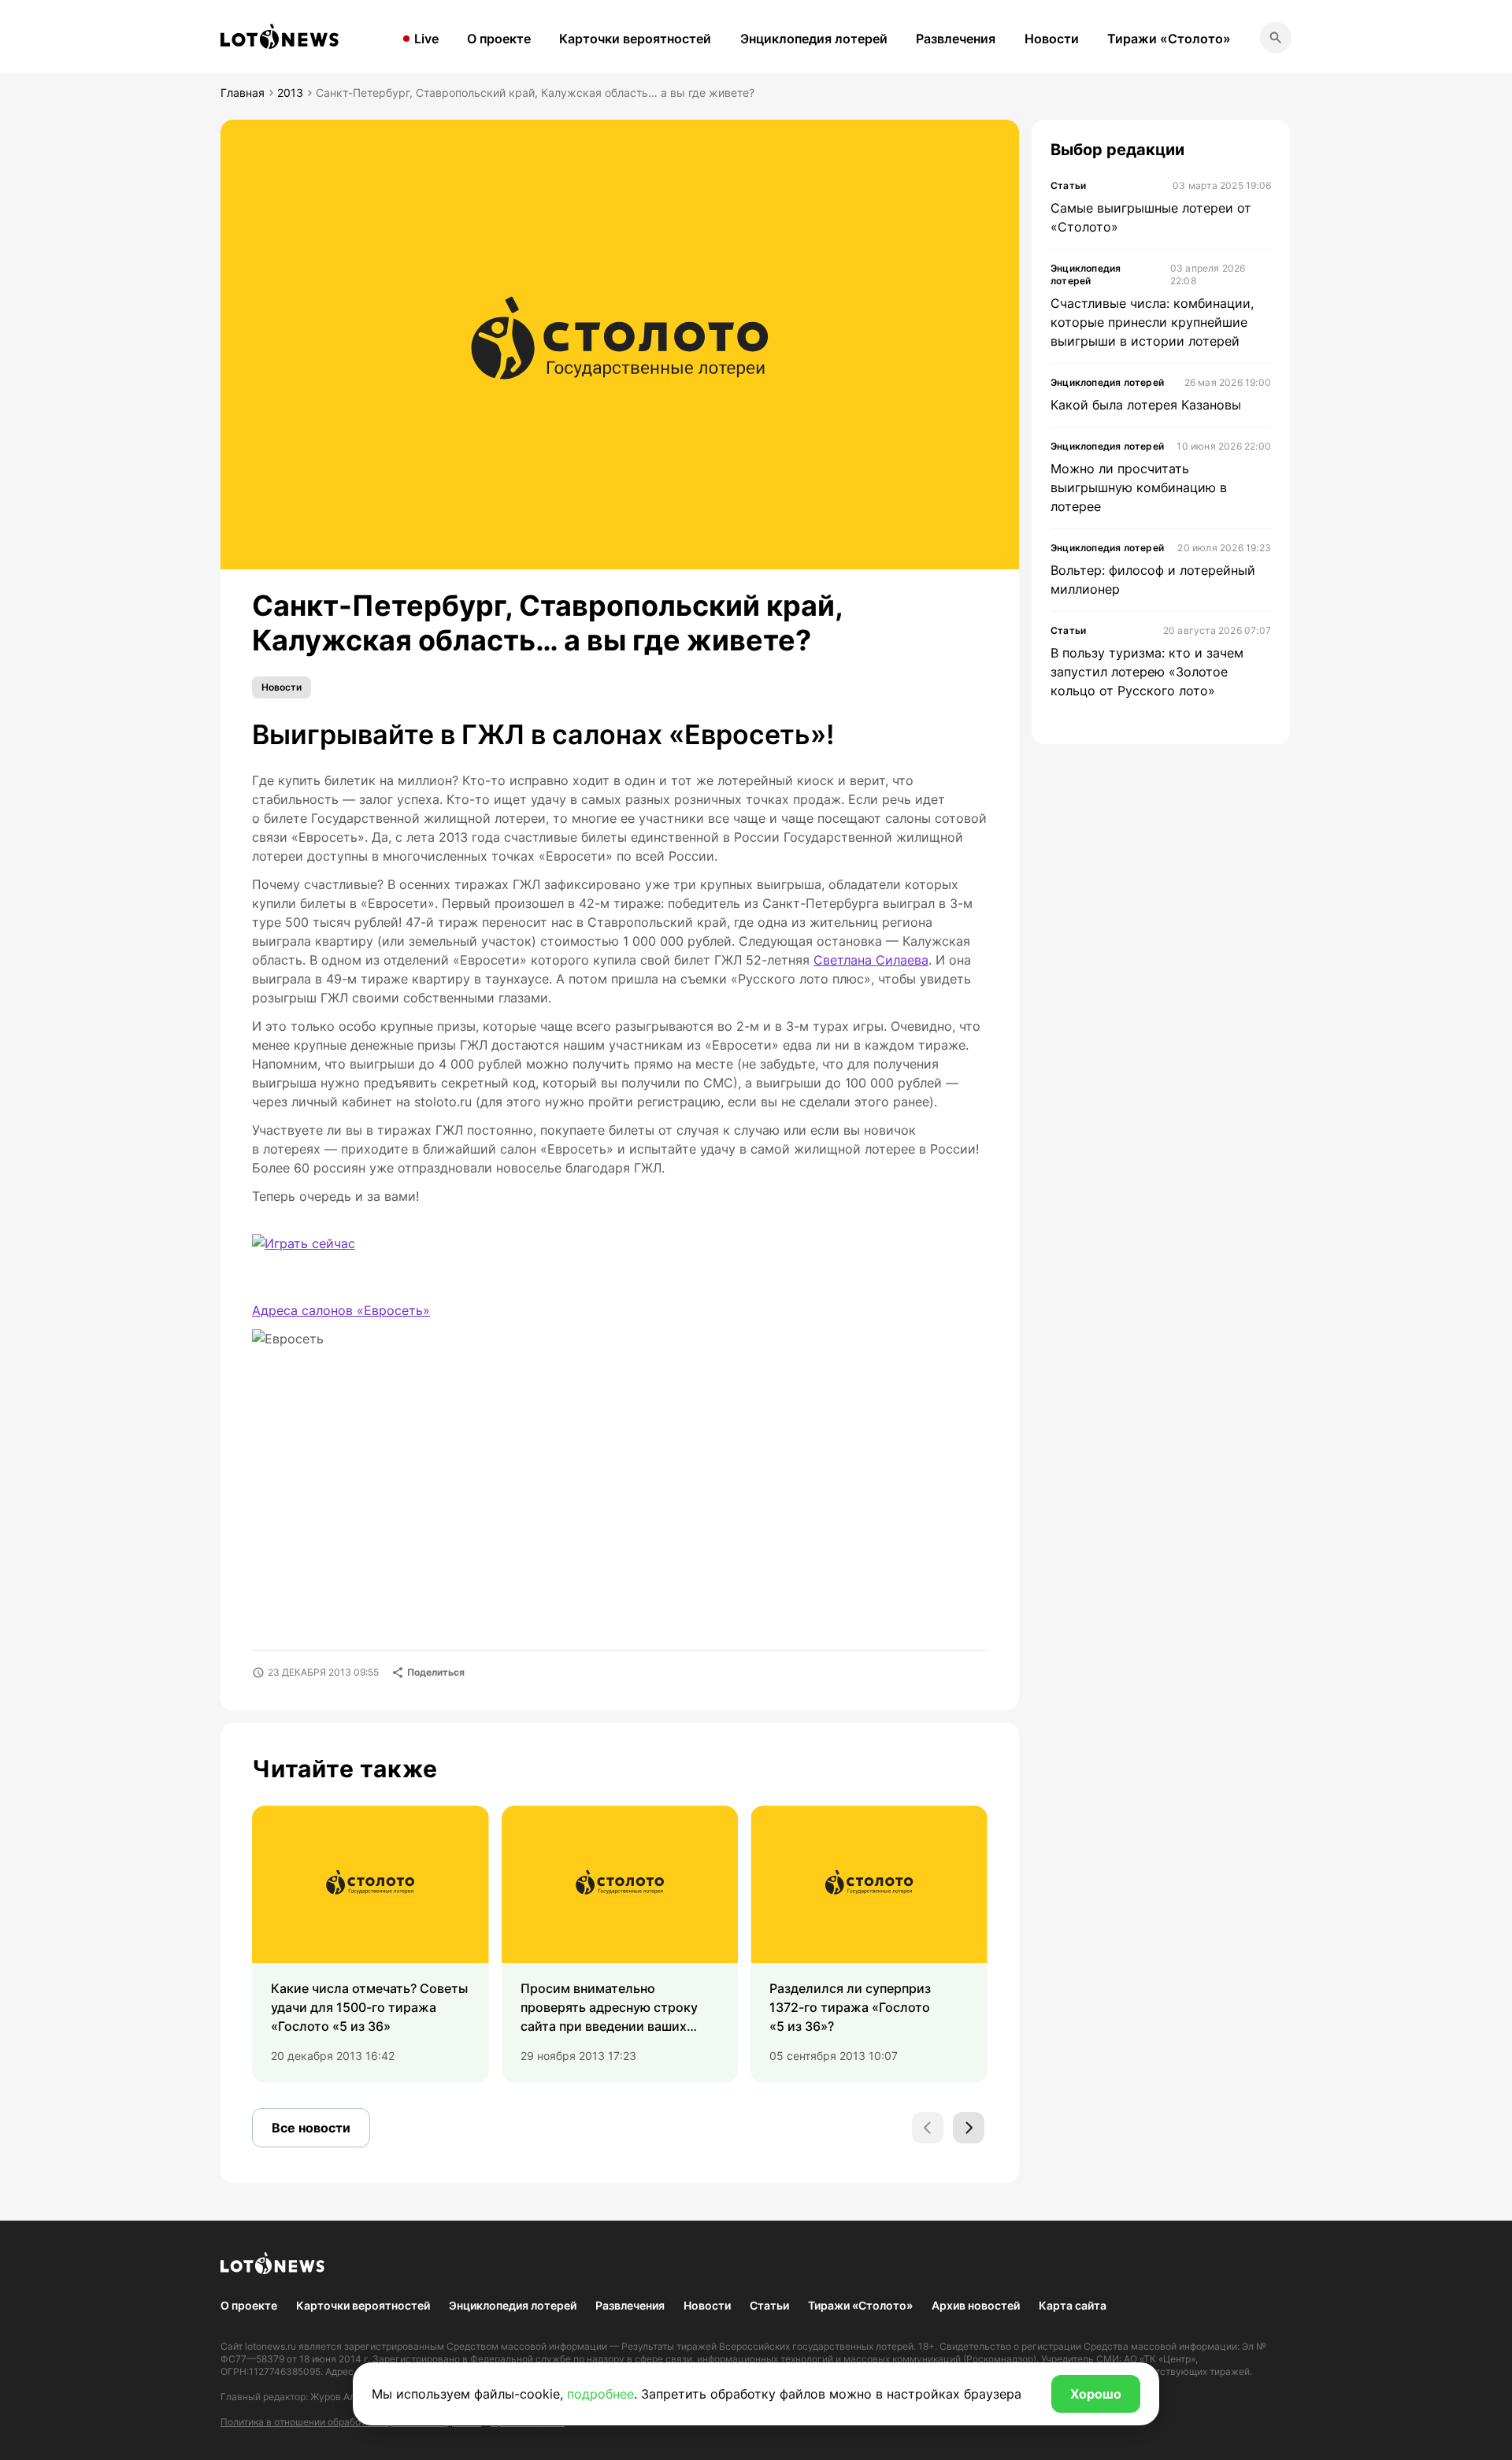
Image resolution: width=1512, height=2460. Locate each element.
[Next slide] (969, 2128)
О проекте (499, 39)
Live (426, 39)
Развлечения (956, 39)
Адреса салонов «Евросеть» (341, 1310)
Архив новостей (976, 2305)
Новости (1052, 39)
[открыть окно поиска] (1276, 38)
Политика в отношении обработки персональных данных (351, 2422)
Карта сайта (1073, 2305)
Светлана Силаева (871, 960)
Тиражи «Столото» (1169, 39)
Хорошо (1096, 2394)
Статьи (769, 2305)
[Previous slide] (928, 2128)
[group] (371, 1944)
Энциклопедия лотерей (814, 39)
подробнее (600, 2394)
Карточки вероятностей (635, 39)
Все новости (311, 2128)
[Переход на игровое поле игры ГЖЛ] (317, 1253)
